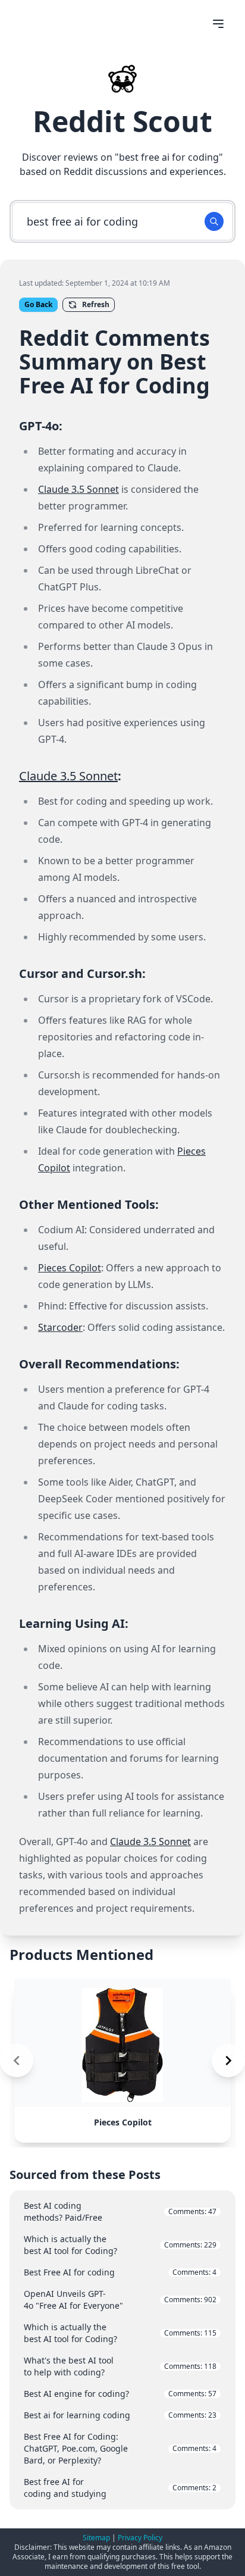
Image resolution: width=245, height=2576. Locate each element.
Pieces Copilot (70, 1268)
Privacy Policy (140, 2538)
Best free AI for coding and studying (120, 2488)
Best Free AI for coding (120, 2272)
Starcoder (60, 1327)
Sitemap (96, 2538)
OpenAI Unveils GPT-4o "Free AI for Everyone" (120, 2300)
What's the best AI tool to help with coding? (120, 2366)
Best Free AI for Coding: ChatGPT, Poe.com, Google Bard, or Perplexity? (120, 2448)
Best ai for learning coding (120, 2415)
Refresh (96, 304)
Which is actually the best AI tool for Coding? (120, 2245)
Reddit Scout (122, 121)
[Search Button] (214, 221)
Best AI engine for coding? (120, 2394)
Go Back (38, 304)
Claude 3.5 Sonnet (78, 489)
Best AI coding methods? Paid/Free (120, 2211)
